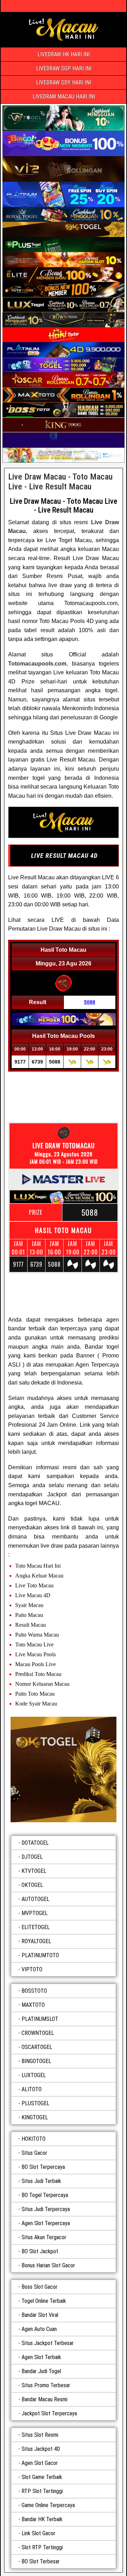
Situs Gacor (34, 2153)
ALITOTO (32, 2089)
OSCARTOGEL (37, 2047)
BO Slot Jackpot (40, 2251)
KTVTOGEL (34, 1871)
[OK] (64, 1769)
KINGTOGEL (35, 2117)
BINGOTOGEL (36, 2061)
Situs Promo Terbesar (46, 2385)
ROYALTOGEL (36, 1941)
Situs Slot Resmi (40, 2435)
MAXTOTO (33, 2005)
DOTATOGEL (35, 1843)
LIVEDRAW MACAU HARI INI (64, 97)
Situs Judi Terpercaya (46, 2209)
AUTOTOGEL (35, 1899)
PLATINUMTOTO (40, 1955)
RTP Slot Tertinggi (42, 2491)
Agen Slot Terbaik (41, 2357)
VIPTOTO (32, 1969)
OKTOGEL (32, 1885)
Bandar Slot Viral (40, 2315)
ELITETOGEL (36, 1927)
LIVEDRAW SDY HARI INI (64, 82)
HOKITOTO (34, 2139)
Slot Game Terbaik (42, 2477)
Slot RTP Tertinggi (42, 2547)
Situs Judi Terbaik (41, 2181)
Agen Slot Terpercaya (46, 2223)
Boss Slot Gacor (40, 2287)
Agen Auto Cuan (39, 2329)
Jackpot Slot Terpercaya (49, 2413)
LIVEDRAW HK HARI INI (64, 54)
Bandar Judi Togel (41, 2371)
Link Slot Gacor (38, 2533)
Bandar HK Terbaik (42, 2519)
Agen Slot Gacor (40, 2463)
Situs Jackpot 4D (41, 2449)
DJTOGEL (32, 1857)
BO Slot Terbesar (41, 2561)
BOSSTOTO (34, 1991)
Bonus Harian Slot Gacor (48, 2265)
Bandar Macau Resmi (44, 2399)
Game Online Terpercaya (48, 2505)
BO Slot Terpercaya (43, 2167)
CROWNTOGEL (38, 2033)
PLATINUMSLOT (40, 2019)
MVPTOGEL (35, 1913)
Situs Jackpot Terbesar (48, 2343)
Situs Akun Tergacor (44, 2237)
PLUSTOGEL (35, 2103)
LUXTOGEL (34, 2075)
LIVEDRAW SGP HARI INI (64, 68)
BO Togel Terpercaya (45, 2195)
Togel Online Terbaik (44, 2301)
